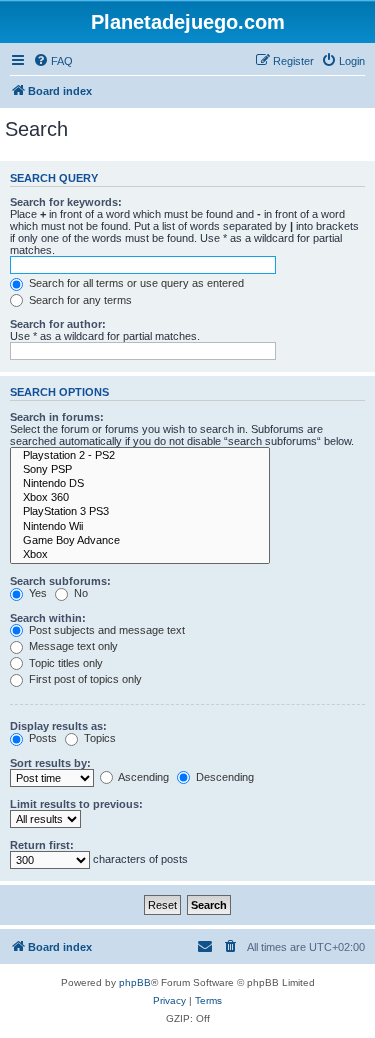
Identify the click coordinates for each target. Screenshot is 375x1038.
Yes (36, 593)
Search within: (48, 618)
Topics (98, 738)
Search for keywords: (66, 202)
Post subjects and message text (105, 630)
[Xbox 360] (140, 498)
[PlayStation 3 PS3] (140, 512)
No (79, 593)
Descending (223, 777)
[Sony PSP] (140, 470)
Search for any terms (79, 300)
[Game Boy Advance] (140, 541)
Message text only (72, 646)
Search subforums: (60, 581)
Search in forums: (57, 417)
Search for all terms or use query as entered (135, 283)
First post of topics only (84, 679)
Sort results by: (50, 763)
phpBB (135, 982)
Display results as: (58, 726)
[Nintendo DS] (140, 484)
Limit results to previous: (76, 804)
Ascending (142, 777)
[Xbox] (140, 555)
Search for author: (58, 324)
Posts (41, 738)
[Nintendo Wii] (140, 527)
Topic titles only (64, 663)
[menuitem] (53, 61)
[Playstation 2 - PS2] (140, 456)
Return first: (42, 845)
